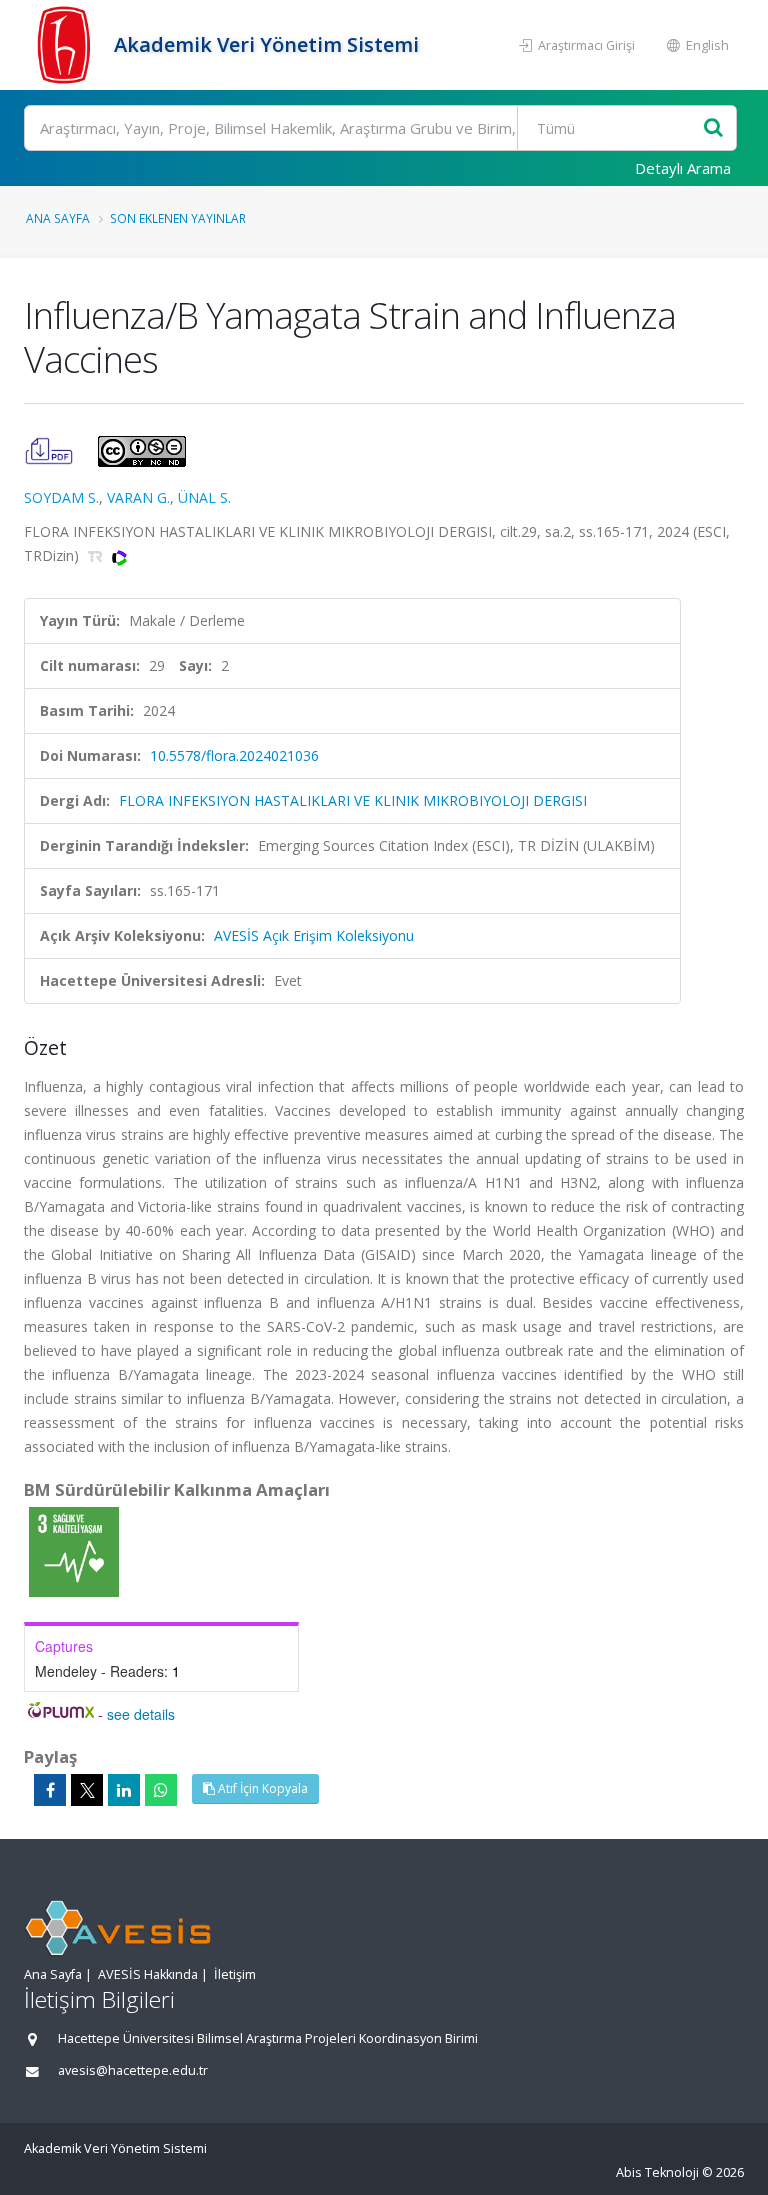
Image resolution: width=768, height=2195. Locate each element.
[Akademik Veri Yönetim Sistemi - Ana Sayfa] (66, 45)
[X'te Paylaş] (87, 1790)
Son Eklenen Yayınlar (178, 218)
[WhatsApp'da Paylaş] (161, 1790)
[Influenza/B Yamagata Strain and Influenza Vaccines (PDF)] (51, 449)
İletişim (235, 1974)
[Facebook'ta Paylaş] (50, 1790)
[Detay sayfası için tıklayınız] (74, 1550)
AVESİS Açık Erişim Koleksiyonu (314, 935)
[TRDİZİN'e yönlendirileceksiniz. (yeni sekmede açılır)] (97, 555)
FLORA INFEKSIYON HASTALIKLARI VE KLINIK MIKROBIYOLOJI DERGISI (353, 800)
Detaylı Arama (683, 168)
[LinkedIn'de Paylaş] (124, 1790)
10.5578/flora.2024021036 (234, 755)
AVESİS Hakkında (148, 1974)
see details (141, 1714)
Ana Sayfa (58, 218)
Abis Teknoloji (657, 2172)
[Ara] (713, 128)
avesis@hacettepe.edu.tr (133, 2070)
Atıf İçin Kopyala (261, 1788)
